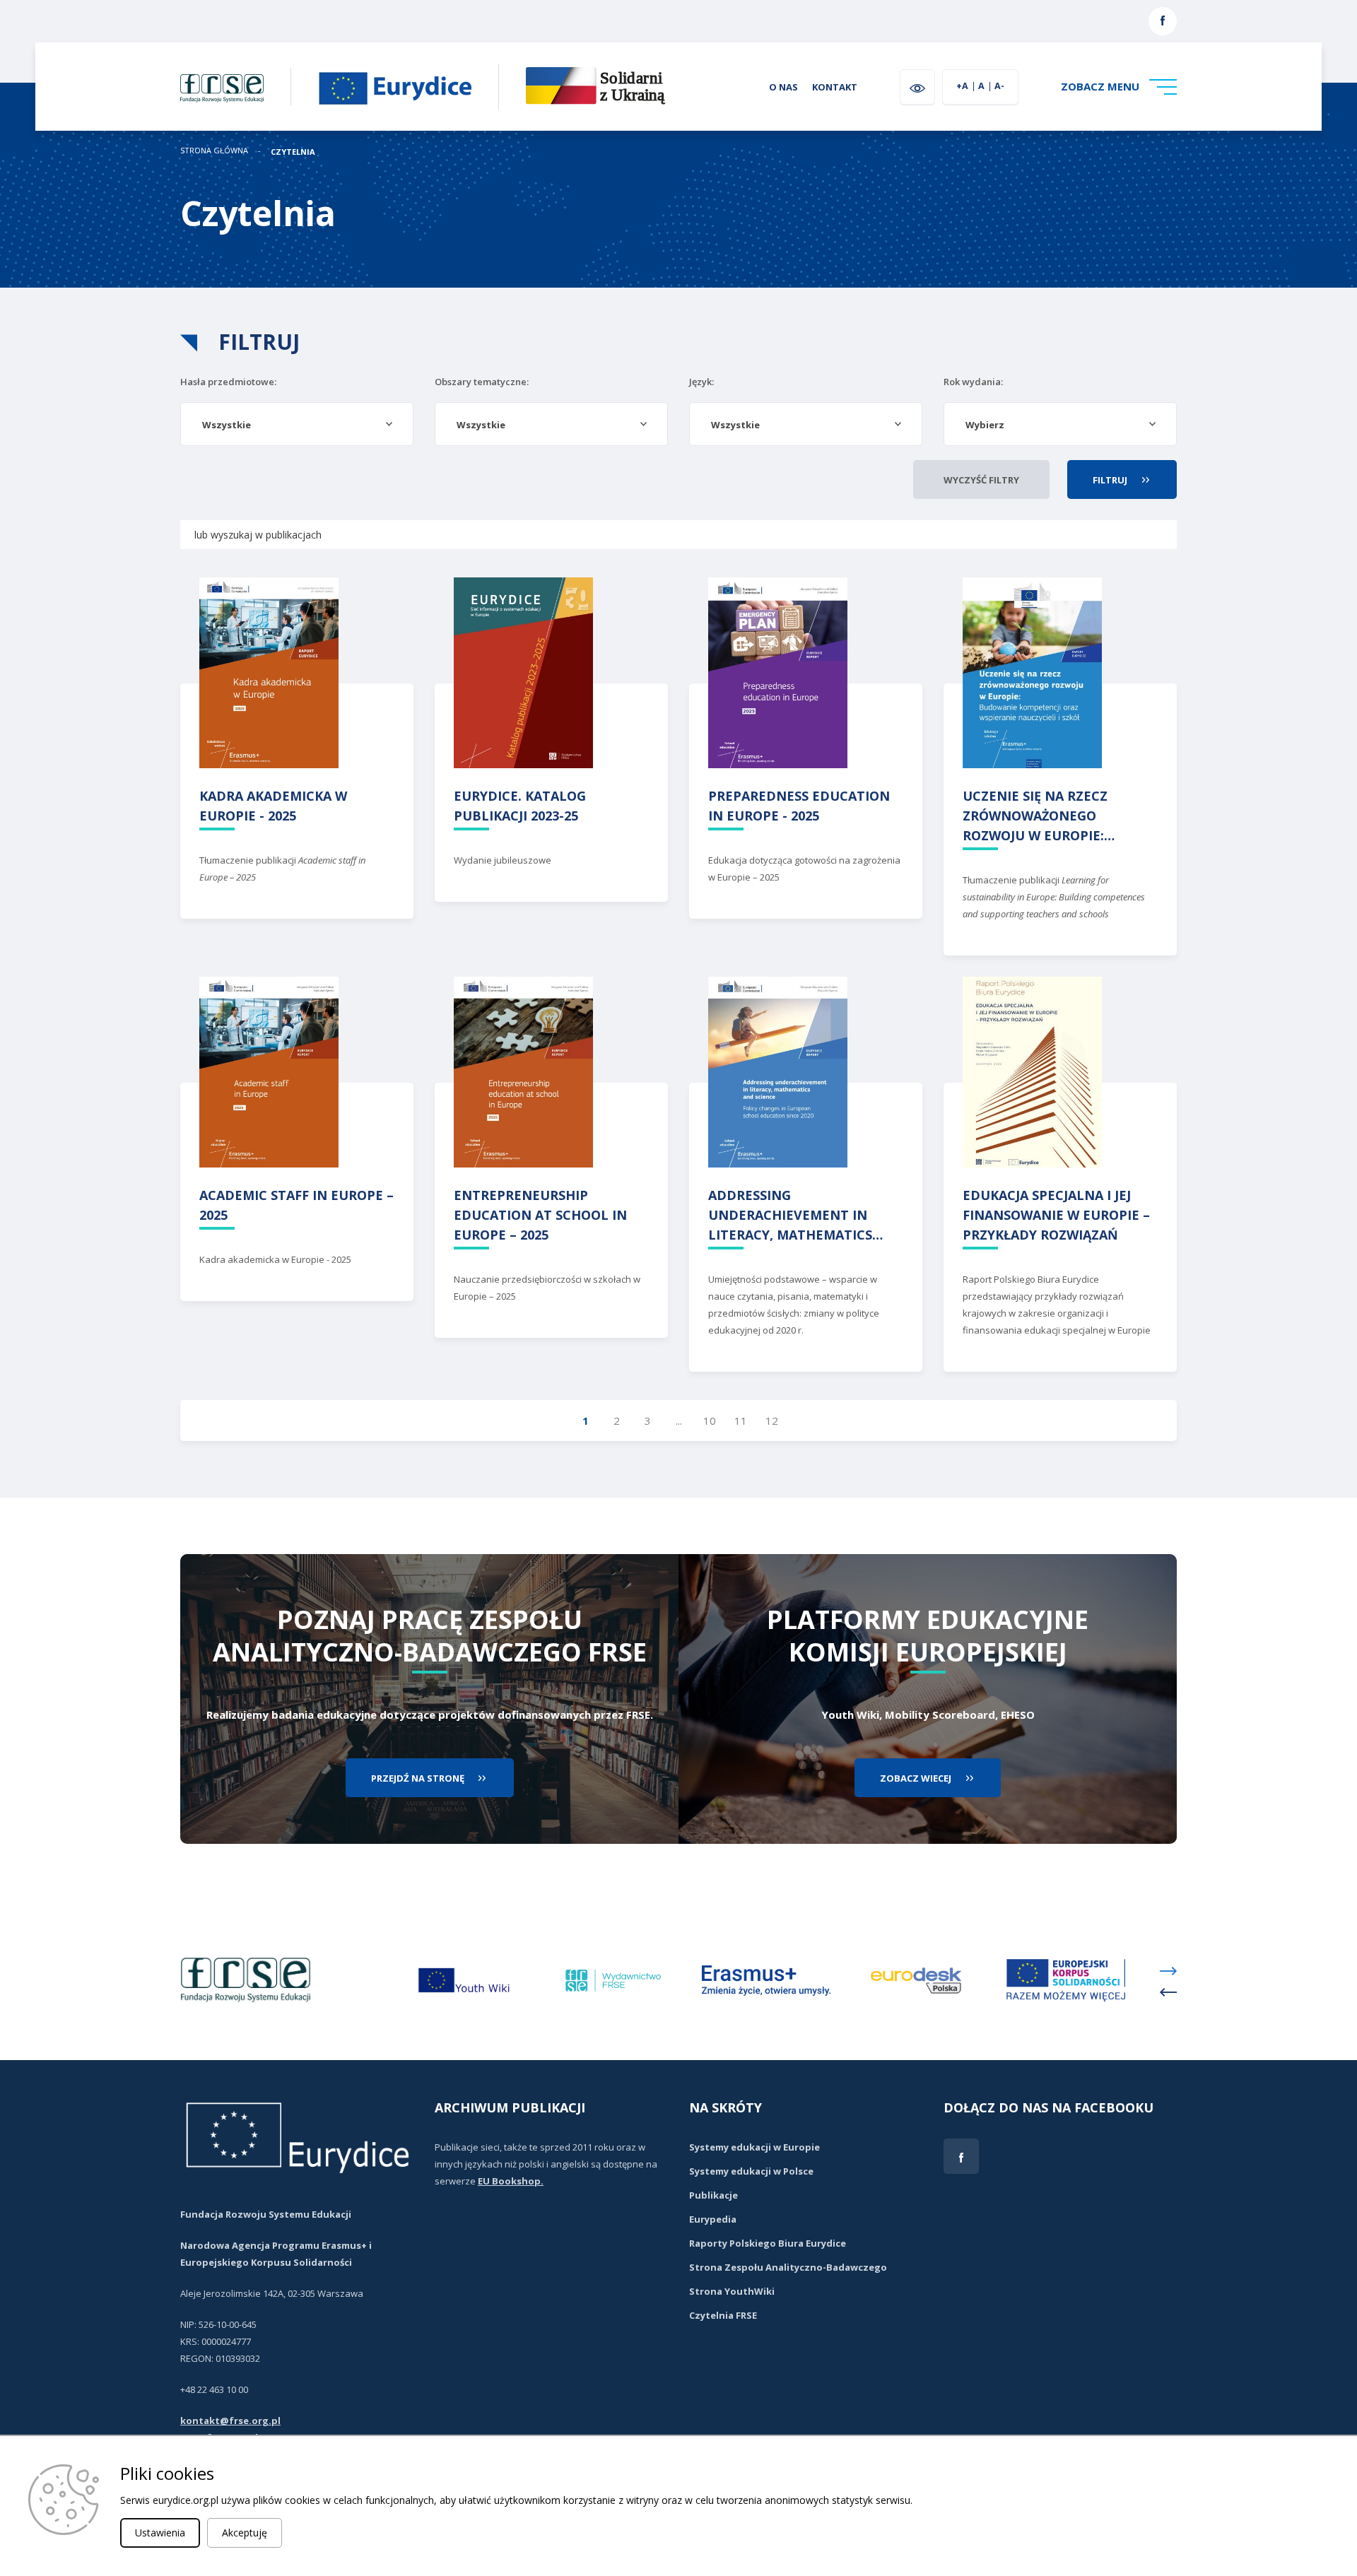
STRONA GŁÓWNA (214, 151)
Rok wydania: (973, 382)
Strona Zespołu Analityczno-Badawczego (788, 2267)
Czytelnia (293, 152)
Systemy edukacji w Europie (754, 2147)
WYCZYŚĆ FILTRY (981, 480)
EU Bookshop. (511, 2181)
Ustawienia (160, 2533)
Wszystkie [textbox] (227, 425)
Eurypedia (713, 2219)
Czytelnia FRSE (723, 2315)
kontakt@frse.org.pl (230, 2421)
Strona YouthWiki (732, 2291)
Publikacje (713, 2195)
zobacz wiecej (916, 1778)
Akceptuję (245, 2533)
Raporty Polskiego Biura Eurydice (768, 2243)
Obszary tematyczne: (482, 382)
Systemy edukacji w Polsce (751, 2171)
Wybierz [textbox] (985, 425)
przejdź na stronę (418, 1778)
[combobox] (297, 424)
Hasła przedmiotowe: (228, 382)
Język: (701, 382)
